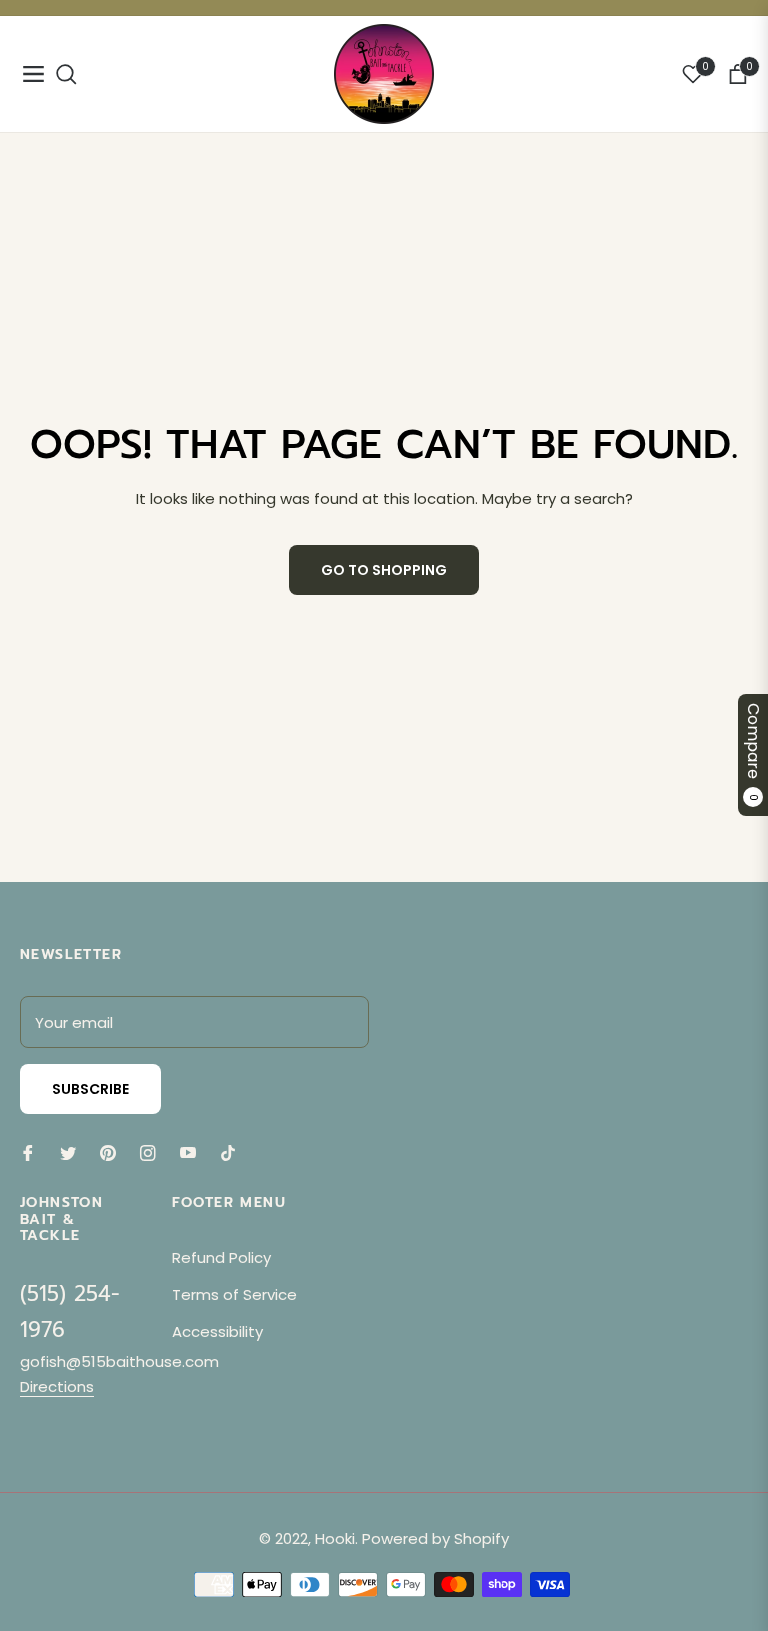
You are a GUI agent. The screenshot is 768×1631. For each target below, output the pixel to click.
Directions (57, 1386)
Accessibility (217, 1331)
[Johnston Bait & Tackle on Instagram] (148, 1151)
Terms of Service (234, 1294)
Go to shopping (384, 570)
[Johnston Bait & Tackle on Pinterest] (108, 1151)
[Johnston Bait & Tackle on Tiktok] (233, 1151)
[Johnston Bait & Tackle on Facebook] (28, 1151)
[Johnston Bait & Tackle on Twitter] (68, 1151)
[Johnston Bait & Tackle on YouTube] (188, 1151)
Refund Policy (221, 1257)
